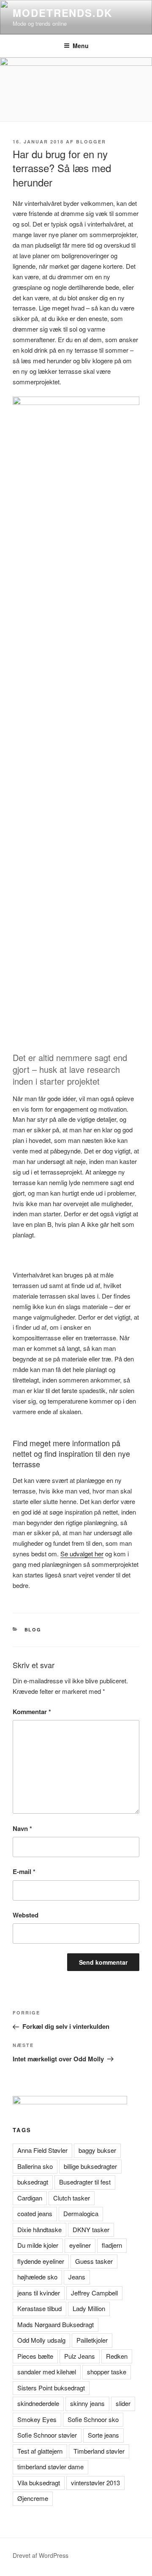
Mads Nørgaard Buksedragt (56, 2324)
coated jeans (35, 2213)
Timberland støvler (99, 2451)
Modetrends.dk (62, 13)
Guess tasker (94, 2261)
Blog (33, 1630)
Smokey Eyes (37, 2419)
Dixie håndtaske (39, 2229)
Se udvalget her (82, 1554)
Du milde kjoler (38, 2245)
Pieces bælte (35, 2356)
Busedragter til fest (85, 2182)
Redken (117, 2356)
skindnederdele (38, 2403)
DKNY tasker (91, 2229)
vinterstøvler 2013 (95, 2483)
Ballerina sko (35, 2166)
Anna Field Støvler (42, 2150)
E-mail (24, 1871)
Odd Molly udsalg (41, 2340)
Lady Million (89, 2308)
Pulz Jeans (80, 2356)
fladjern (112, 2245)
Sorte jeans (103, 2435)
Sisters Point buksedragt (51, 2388)
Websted (26, 1915)
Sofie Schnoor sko (93, 2419)
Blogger (91, 142)
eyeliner (80, 2245)
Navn (22, 1828)
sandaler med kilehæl (47, 2372)
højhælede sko (37, 2277)
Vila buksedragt (39, 2483)
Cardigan (30, 2198)
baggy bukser (97, 2150)
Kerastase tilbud (39, 2308)
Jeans (77, 2277)
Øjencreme (33, 2498)
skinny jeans (87, 2403)
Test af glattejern (40, 2451)
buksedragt (33, 2182)
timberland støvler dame (50, 2467)
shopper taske (107, 2372)
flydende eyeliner (41, 2261)
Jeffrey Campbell (94, 2293)
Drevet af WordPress (41, 2555)
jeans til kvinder (39, 2293)
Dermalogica (81, 2213)
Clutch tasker (72, 2198)
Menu (81, 46)
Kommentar (32, 1712)
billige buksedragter (90, 2166)
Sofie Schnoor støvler (47, 2435)
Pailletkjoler (92, 2340)
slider (123, 2403)
